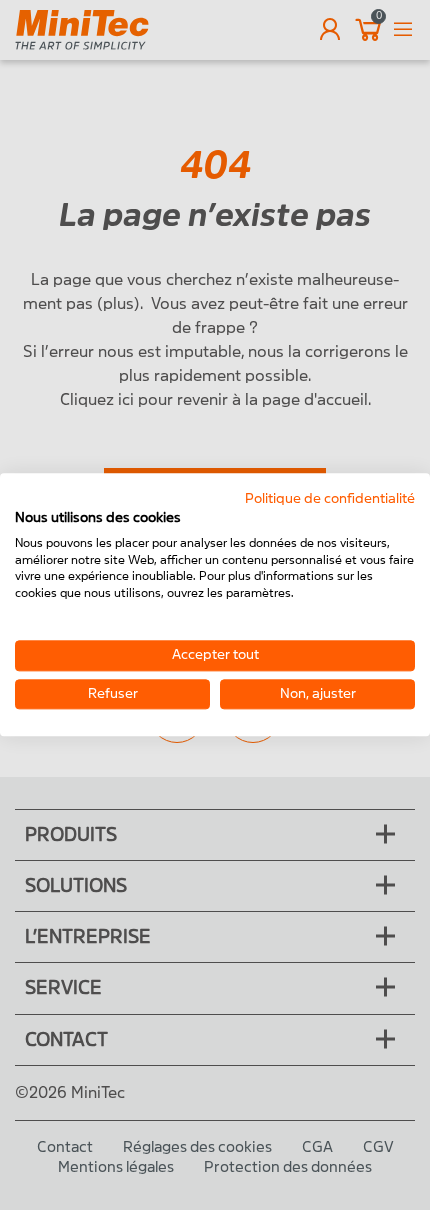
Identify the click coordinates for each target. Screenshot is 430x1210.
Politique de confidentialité (330, 498)
